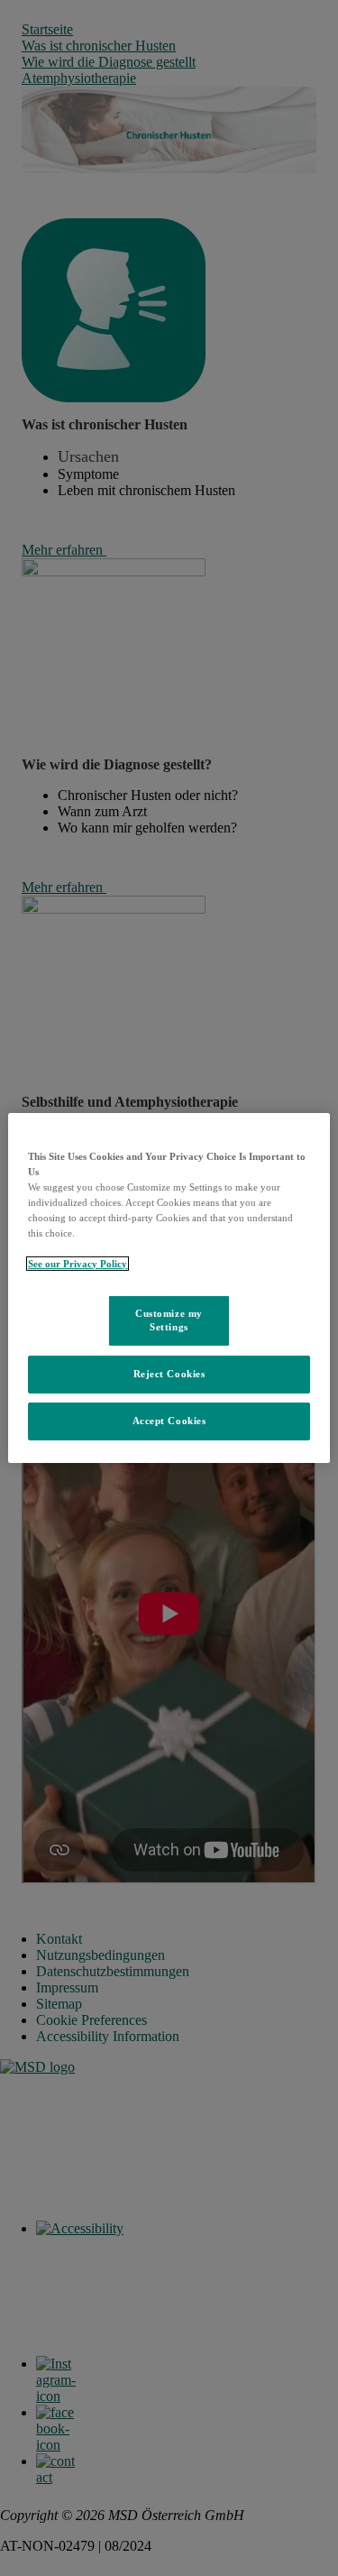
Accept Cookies (169, 1421)
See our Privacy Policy (78, 1264)
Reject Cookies (169, 1374)
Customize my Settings (169, 1320)
